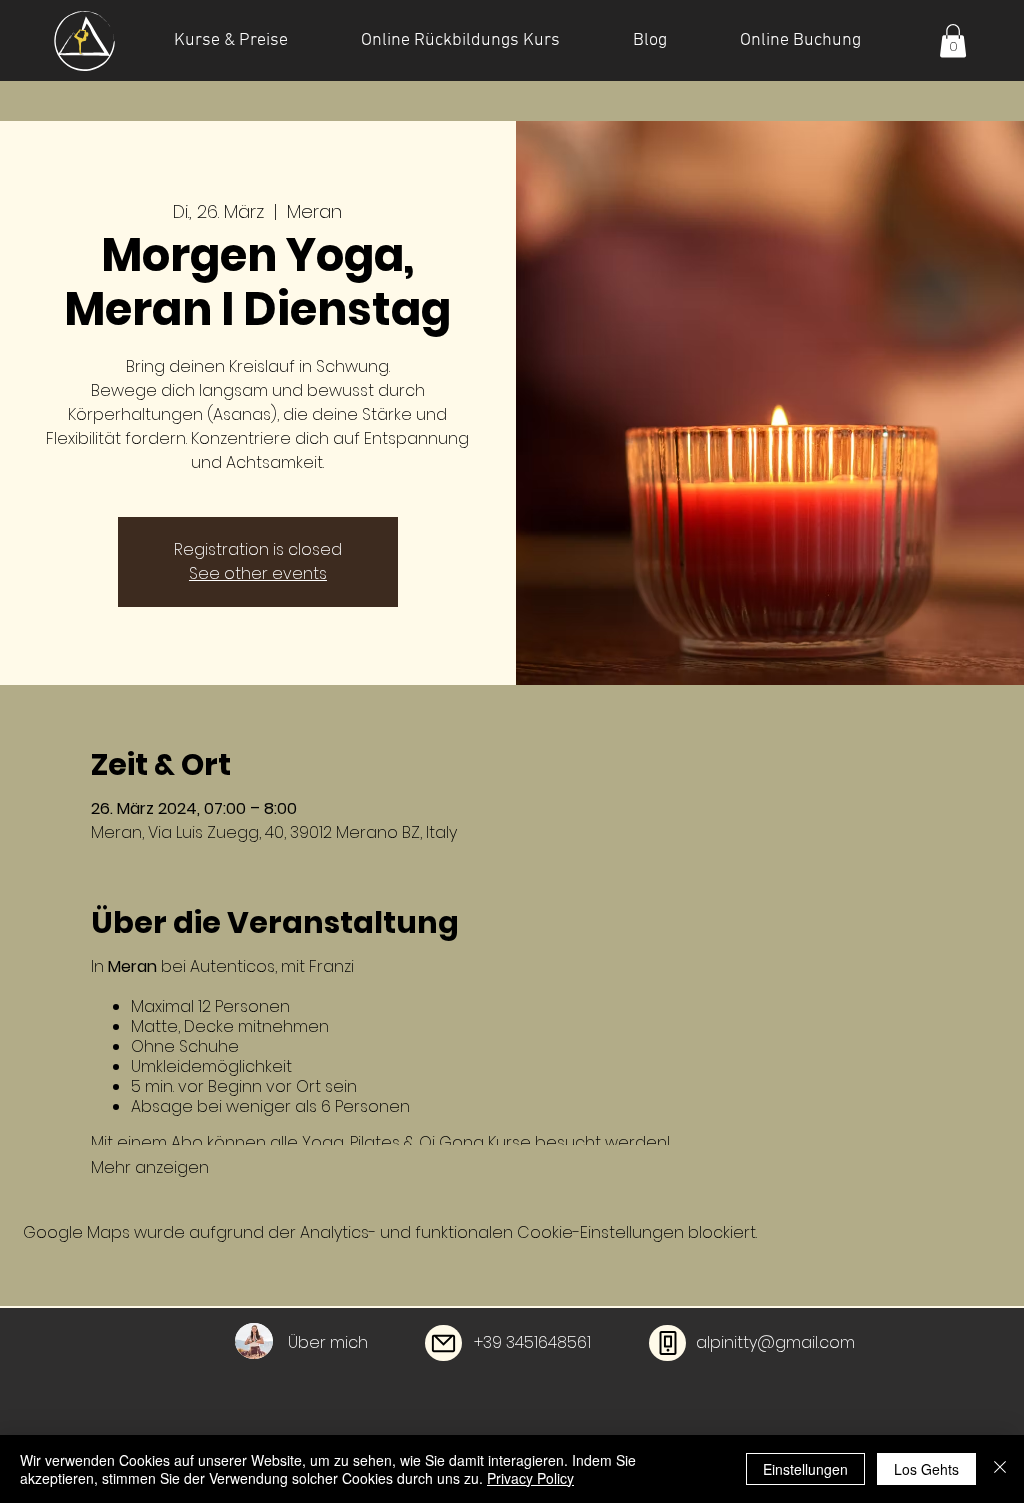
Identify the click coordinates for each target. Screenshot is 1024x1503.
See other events (258, 573)
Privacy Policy (530, 1478)
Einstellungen (805, 1469)
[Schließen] (1000, 1469)
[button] (953, 40)
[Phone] (667, 1343)
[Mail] (443, 1343)
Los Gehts (926, 1469)
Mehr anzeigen (150, 1168)
